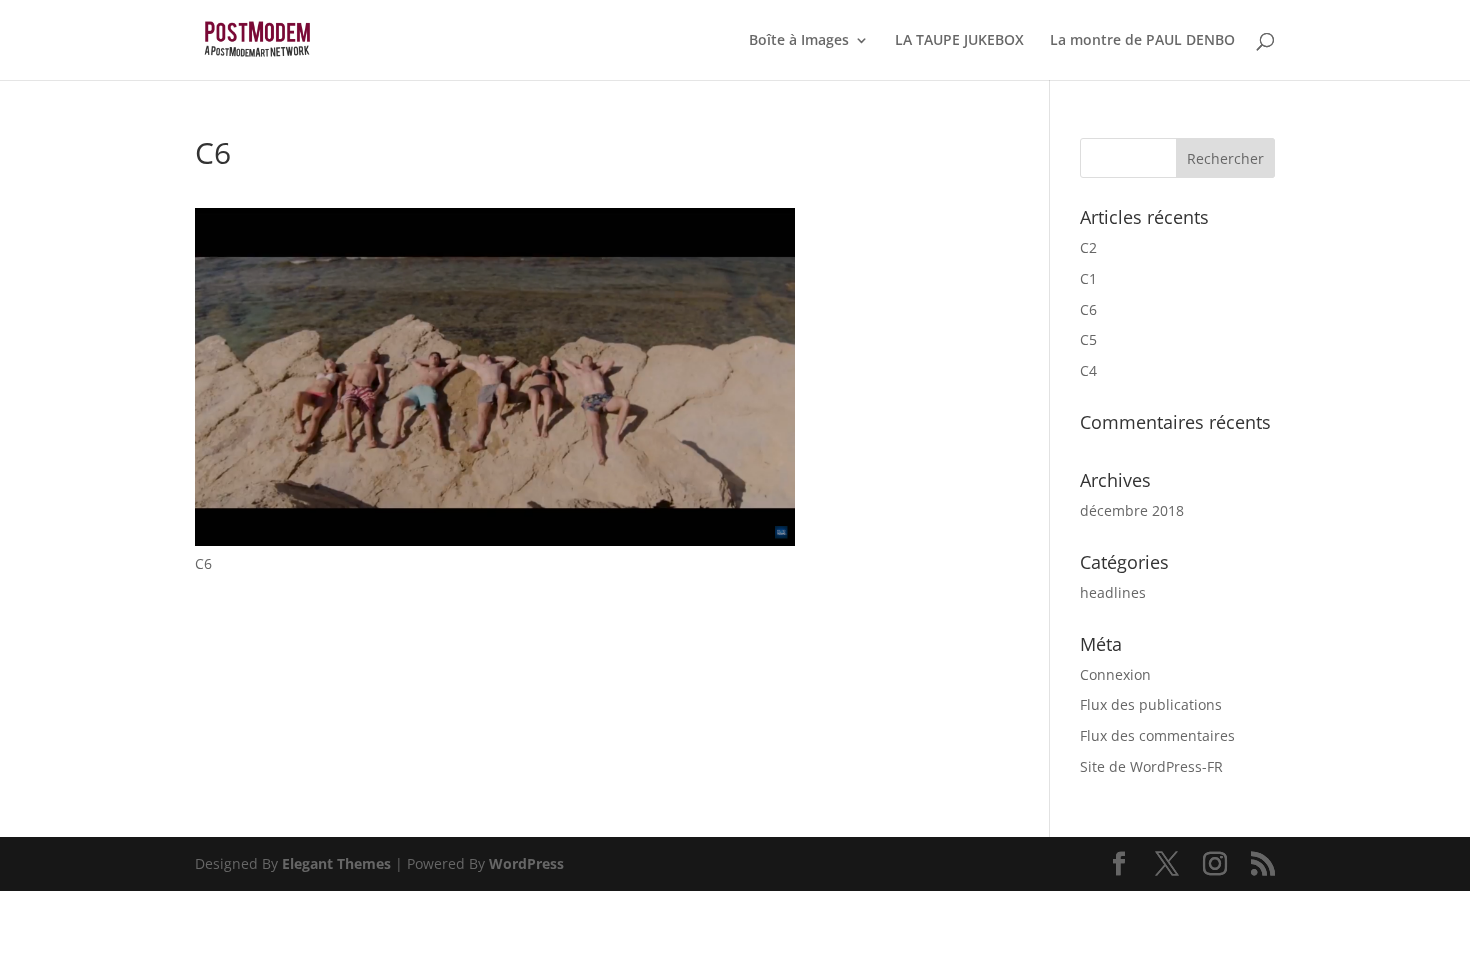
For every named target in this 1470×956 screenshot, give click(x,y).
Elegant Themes (336, 863)
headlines (1113, 592)
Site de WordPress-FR (1151, 766)
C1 (1088, 278)
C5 (1088, 339)
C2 (1088, 247)
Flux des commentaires (1157, 735)
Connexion (1115, 674)
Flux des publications (1151, 704)
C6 (1088, 309)
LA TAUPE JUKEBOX (959, 41)
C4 (1088, 370)
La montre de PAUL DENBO (1142, 41)
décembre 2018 (1132, 510)
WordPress (526, 863)
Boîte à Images (799, 41)
